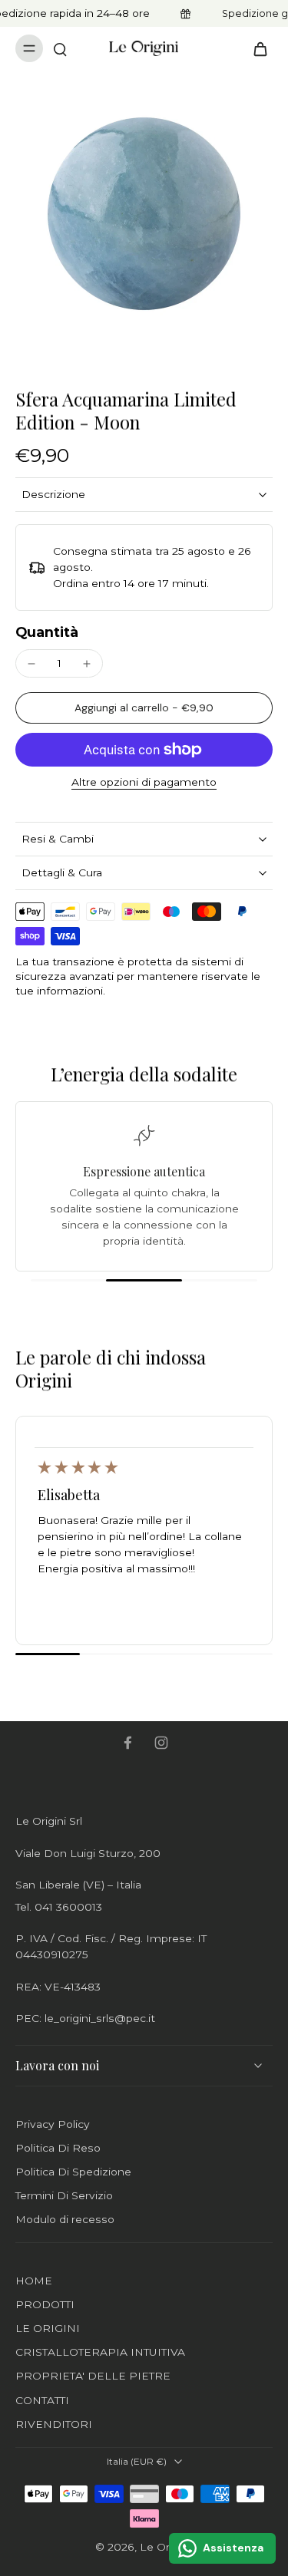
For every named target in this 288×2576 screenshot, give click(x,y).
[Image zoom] (144, 214)
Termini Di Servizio (64, 2195)
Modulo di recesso (65, 2219)
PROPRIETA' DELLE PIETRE (93, 2376)
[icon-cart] (256, 48)
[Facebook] (127, 1743)
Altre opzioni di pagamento (144, 783)
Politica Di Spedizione (73, 2172)
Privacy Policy (53, 2124)
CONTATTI (42, 2400)
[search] (60, 48)
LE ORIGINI (48, 2328)
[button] (144, 708)
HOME (34, 2281)
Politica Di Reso (58, 2148)
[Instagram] (161, 1743)
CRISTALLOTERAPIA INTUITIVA (100, 2352)
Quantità (47, 632)
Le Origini (165, 2547)
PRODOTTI (45, 2304)
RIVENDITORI (54, 2424)
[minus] (31, 664)
